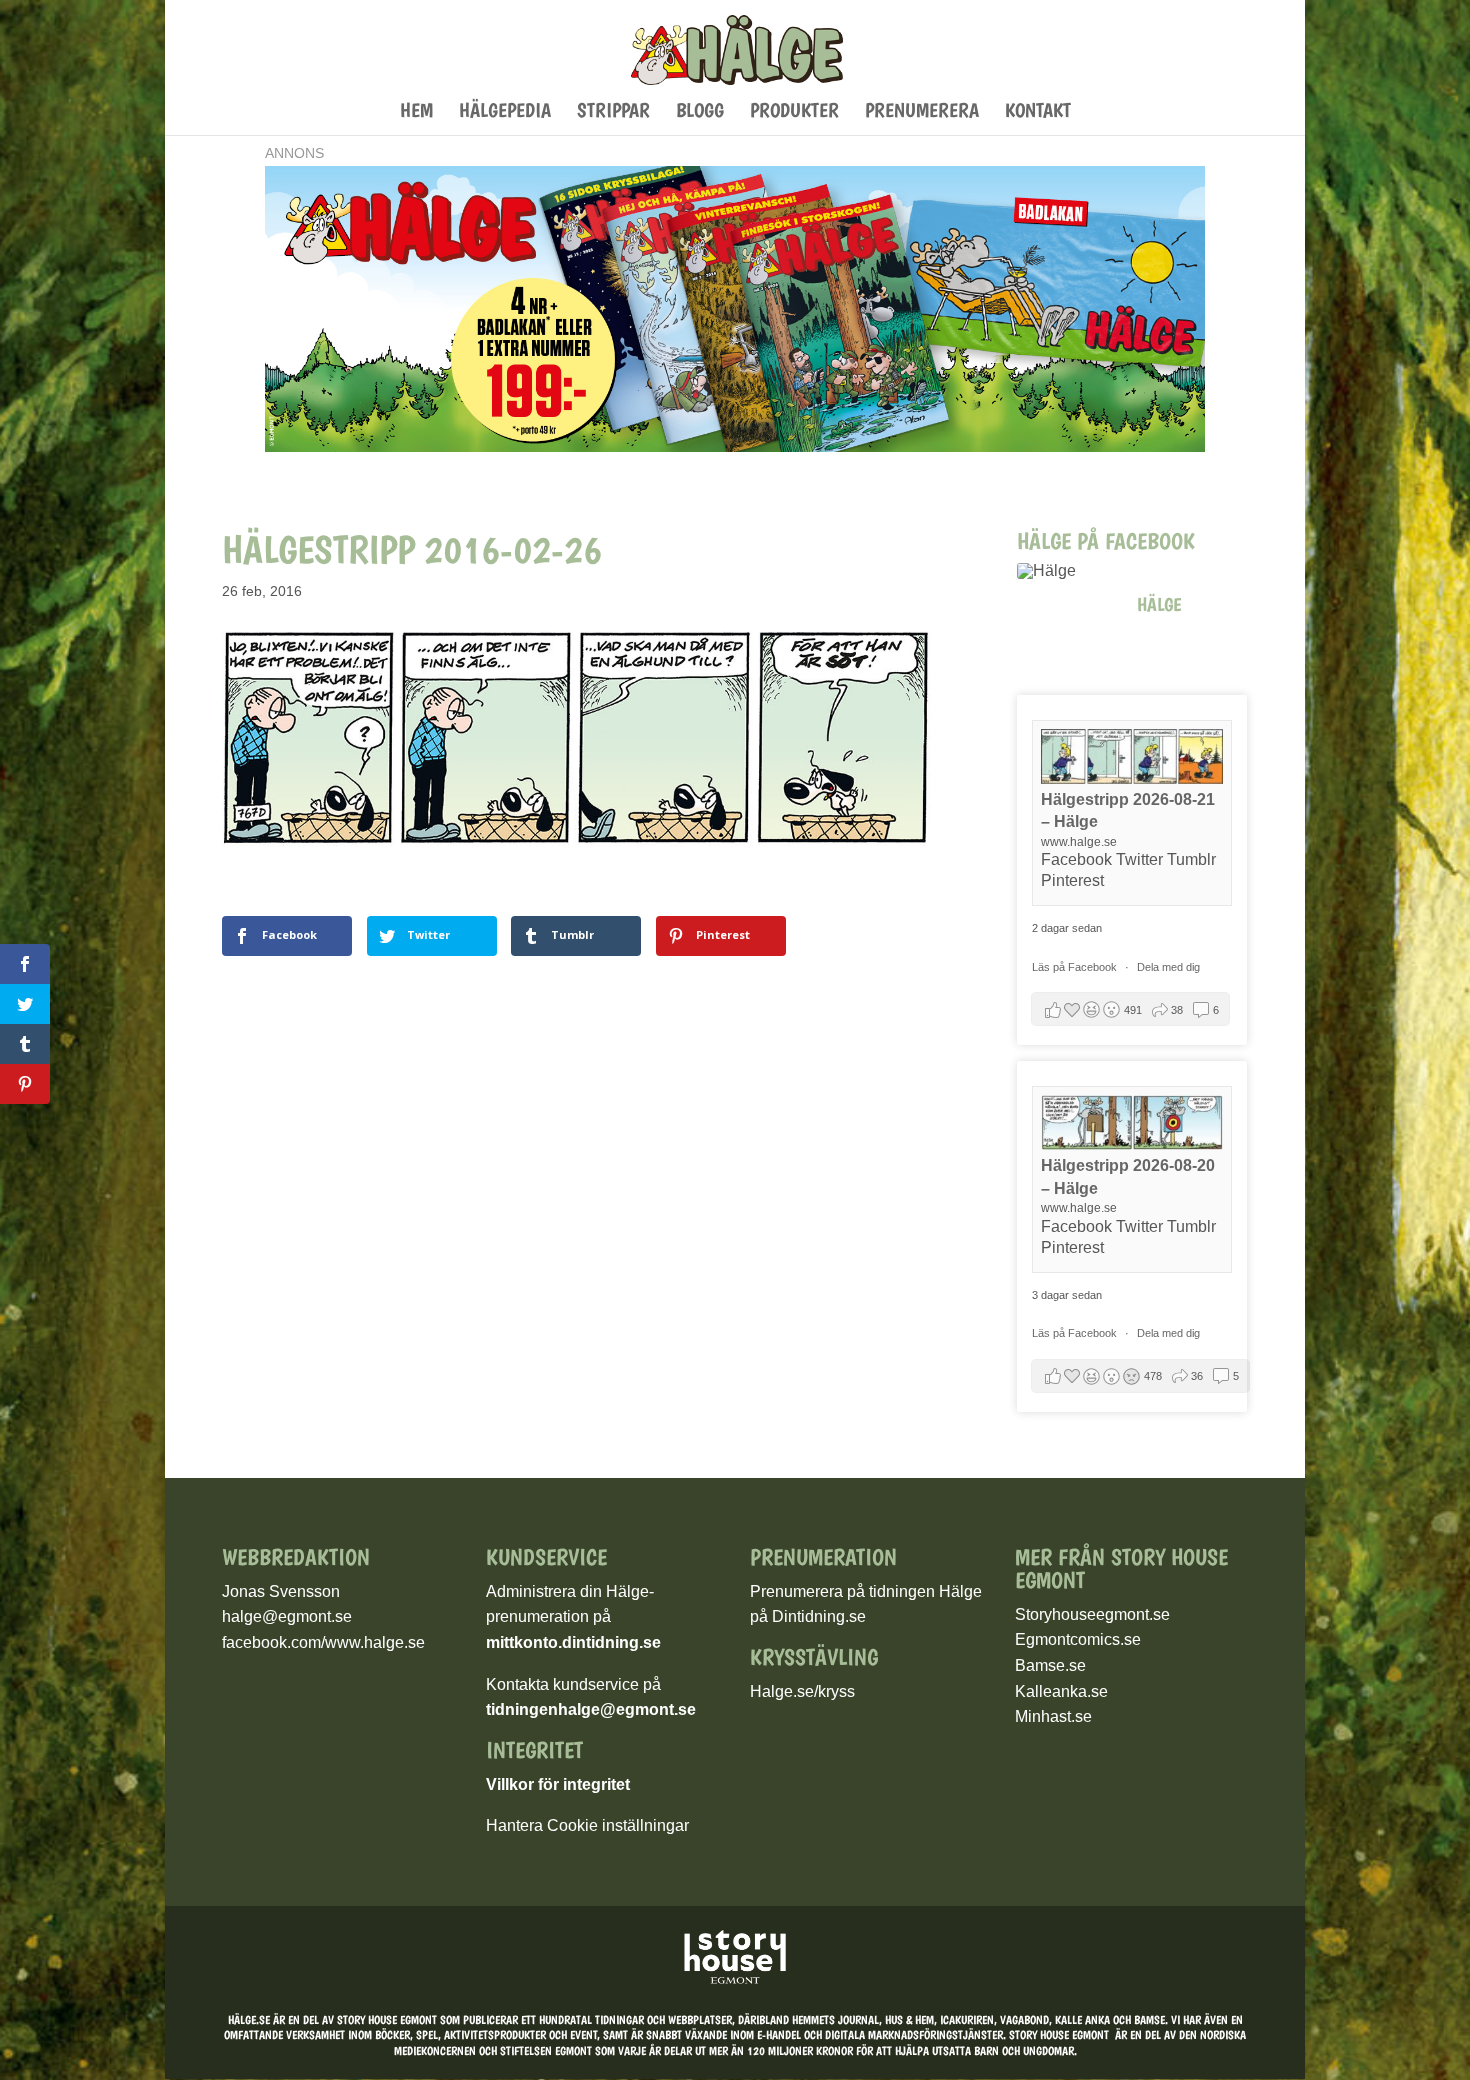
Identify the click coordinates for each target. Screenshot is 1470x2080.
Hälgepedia (505, 112)
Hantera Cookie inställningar (587, 1825)
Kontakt (1038, 112)
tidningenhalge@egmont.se (591, 1709)
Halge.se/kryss (802, 1691)
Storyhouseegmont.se (1092, 1614)
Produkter (794, 112)
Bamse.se (1050, 1665)
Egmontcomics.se (1078, 1639)
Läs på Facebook (1076, 967)
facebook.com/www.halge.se (323, 1642)
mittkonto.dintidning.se (573, 1642)
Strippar (613, 112)
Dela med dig (1168, 967)
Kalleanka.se (1061, 1691)
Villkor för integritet (558, 1784)
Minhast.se (1053, 1716)
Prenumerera (922, 112)
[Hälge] (1067, 571)
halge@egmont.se (287, 1616)
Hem (416, 112)
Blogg (700, 112)
